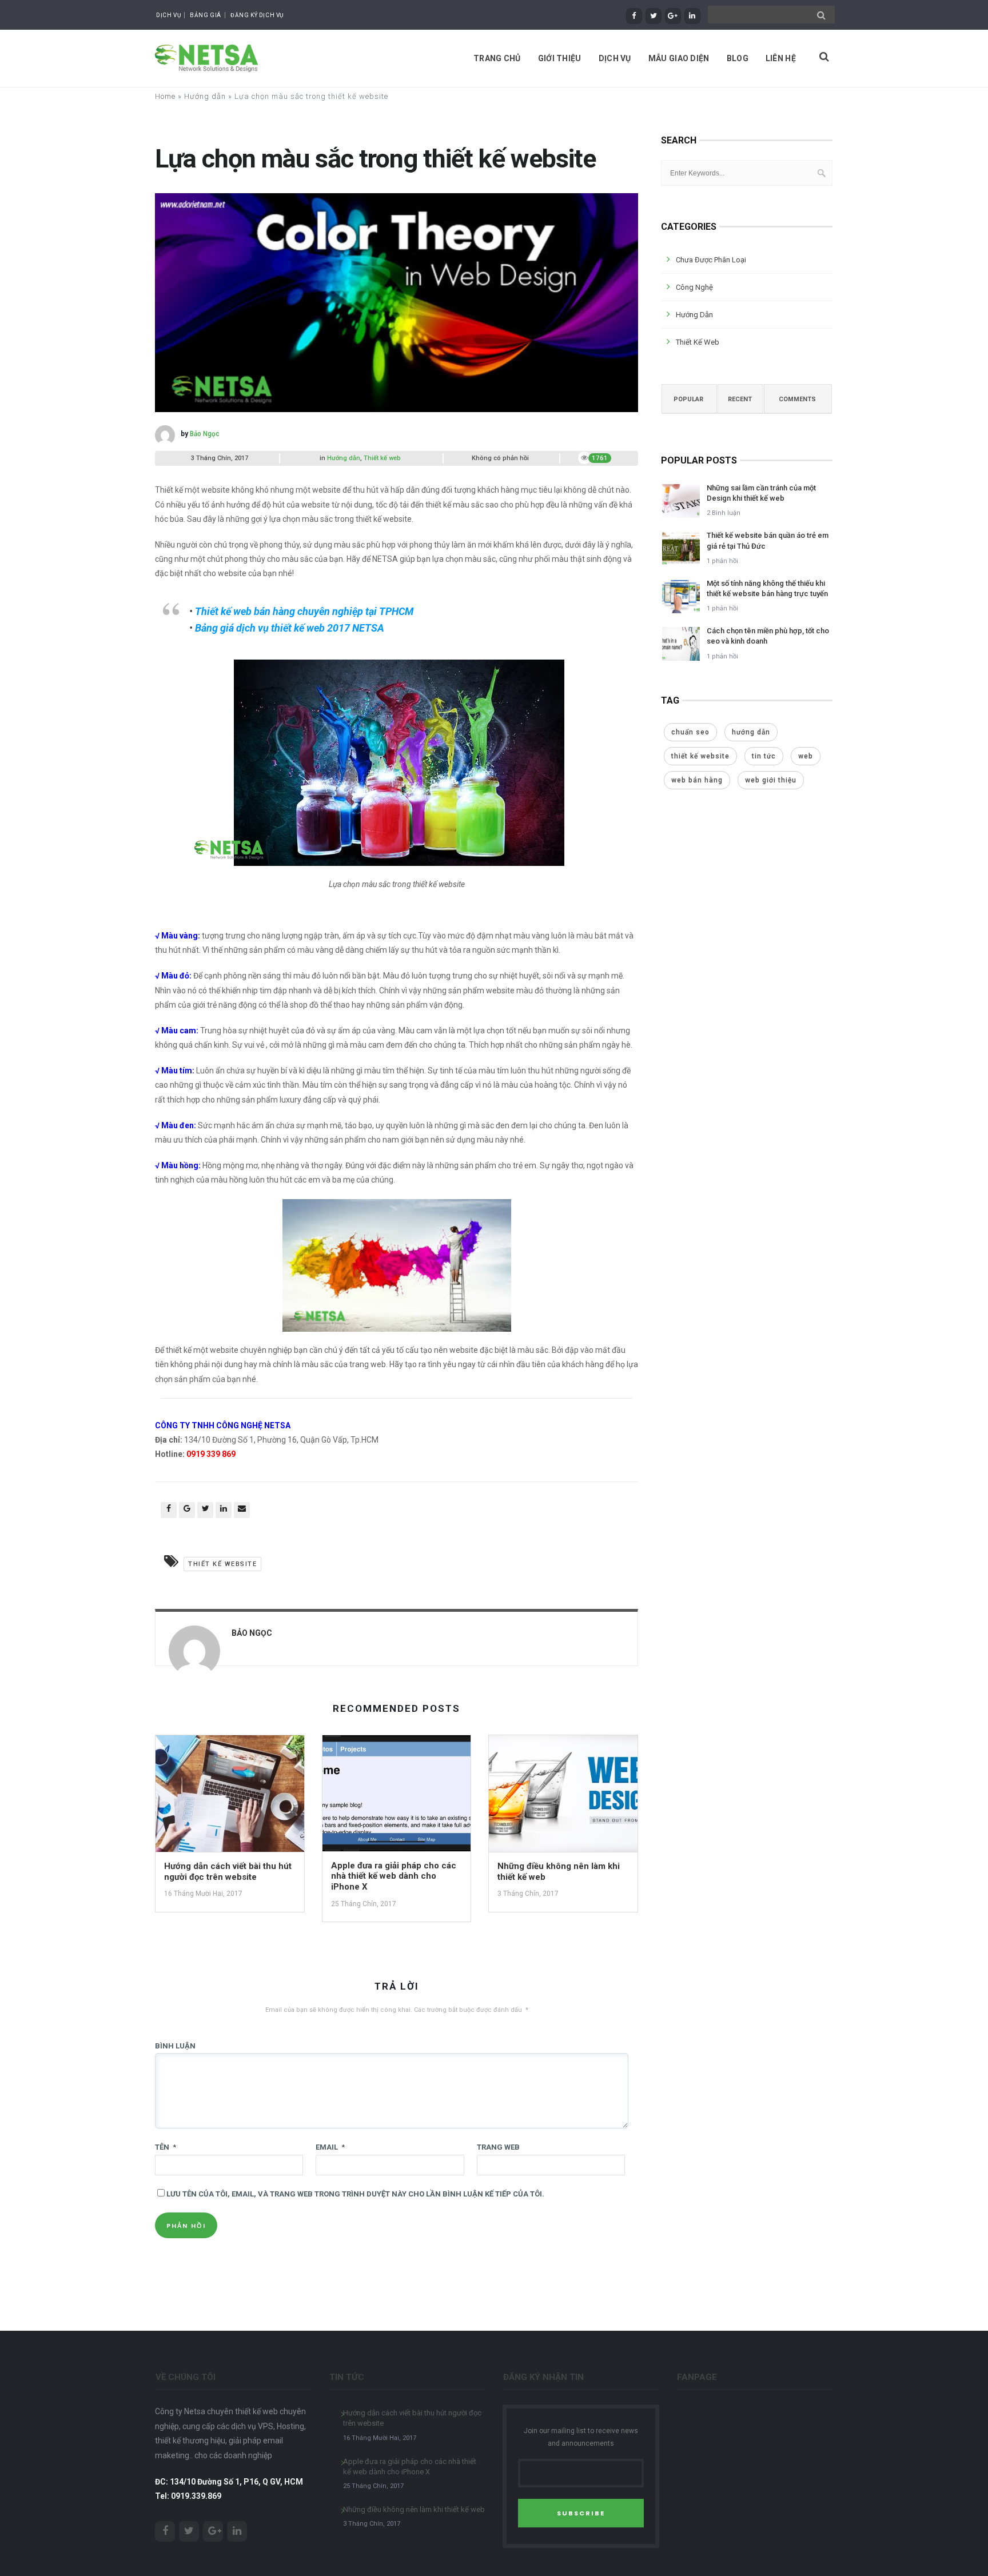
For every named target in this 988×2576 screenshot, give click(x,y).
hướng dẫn (751, 732)
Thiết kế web (382, 458)
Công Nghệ (694, 287)
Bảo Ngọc (205, 434)
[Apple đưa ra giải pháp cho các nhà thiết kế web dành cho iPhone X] (397, 1797)
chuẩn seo (690, 732)
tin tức (764, 756)
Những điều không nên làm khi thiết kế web (414, 2509)
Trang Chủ (497, 58)
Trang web (498, 2147)
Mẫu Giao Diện (679, 58)
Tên (166, 2147)
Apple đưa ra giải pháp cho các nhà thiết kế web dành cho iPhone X (394, 1876)
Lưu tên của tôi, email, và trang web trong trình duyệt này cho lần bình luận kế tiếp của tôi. (355, 2194)
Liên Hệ (781, 58)
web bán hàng (697, 780)
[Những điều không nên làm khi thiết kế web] (563, 1797)
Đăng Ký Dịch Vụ (257, 15)
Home (165, 96)
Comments (797, 399)
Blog (738, 58)
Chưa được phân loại (711, 260)
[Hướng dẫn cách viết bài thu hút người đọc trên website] (230, 1797)
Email (330, 2147)
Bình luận (175, 2046)
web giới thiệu (771, 780)
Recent (740, 399)
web (806, 756)
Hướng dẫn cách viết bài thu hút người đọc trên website (228, 1872)
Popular (688, 399)
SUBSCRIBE (581, 2513)
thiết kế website (222, 1564)
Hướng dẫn (205, 96)
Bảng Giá (206, 15)
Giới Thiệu (560, 58)
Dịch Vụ (168, 15)
